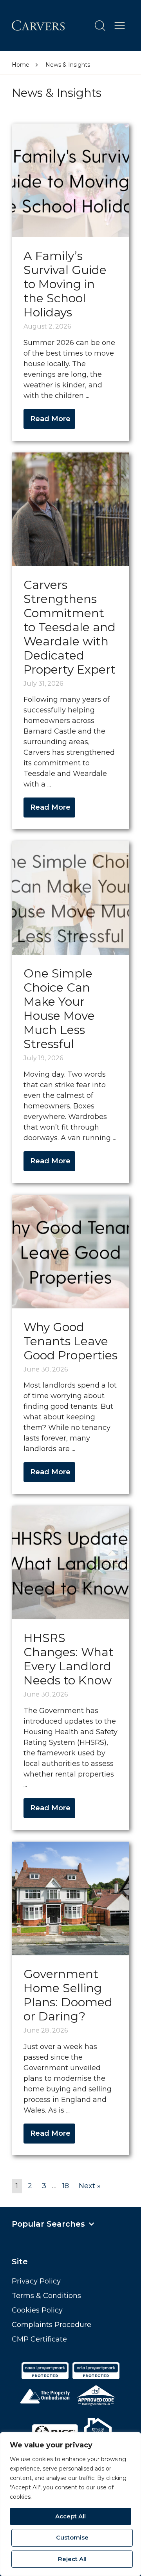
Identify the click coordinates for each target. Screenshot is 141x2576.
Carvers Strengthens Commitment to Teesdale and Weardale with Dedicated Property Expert (70, 627)
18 (66, 2186)
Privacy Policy (36, 2281)
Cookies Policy (37, 2310)
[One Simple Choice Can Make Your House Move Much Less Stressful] (70, 897)
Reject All (72, 2559)
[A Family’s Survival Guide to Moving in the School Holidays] (70, 180)
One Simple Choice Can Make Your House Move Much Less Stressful (59, 1009)
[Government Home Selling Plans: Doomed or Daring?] (70, 1898)
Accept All (70, 2516)
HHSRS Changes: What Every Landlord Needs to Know (69, 1659)
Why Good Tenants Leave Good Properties (70, 1341)
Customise (72, 2537)
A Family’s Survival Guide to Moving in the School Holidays (65, 284)
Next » (90, 2186)
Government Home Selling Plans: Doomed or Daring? (68, 1995)
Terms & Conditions (46, 2296)
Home (21, 65)
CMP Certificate (39, 2339)
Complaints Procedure (52, 2325)
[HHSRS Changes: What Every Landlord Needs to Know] (70, 1562)
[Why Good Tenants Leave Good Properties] (70, 1251)
